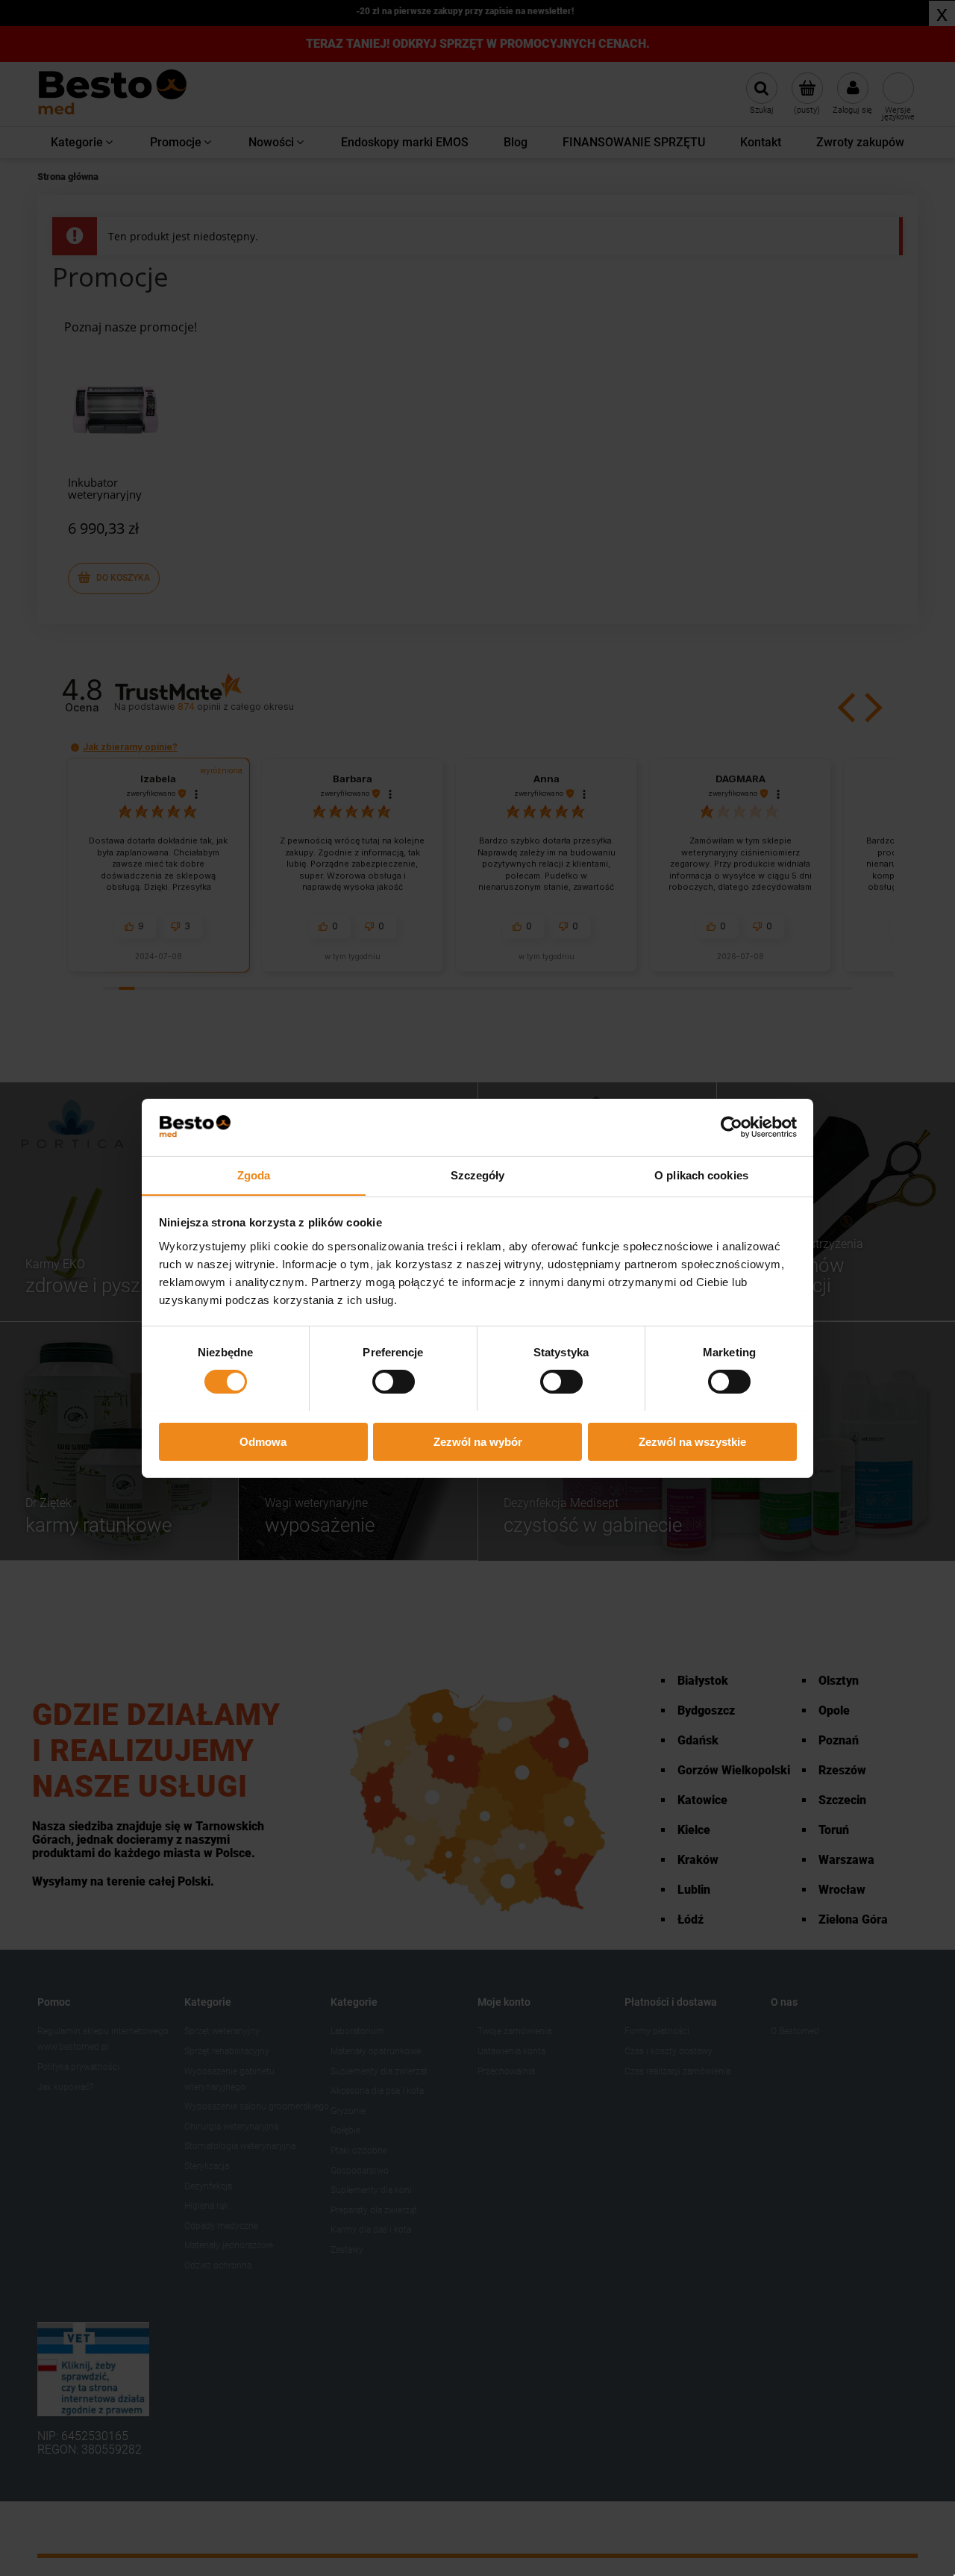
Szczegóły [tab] (478, 1175)
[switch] (394, 1382)
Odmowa (263, 1441)
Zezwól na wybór (478, 1441)
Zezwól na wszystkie (692, 1441)
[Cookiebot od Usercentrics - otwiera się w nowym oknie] (732, 1127)
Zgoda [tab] (254, 1175)
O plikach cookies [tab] (701, 1175)
